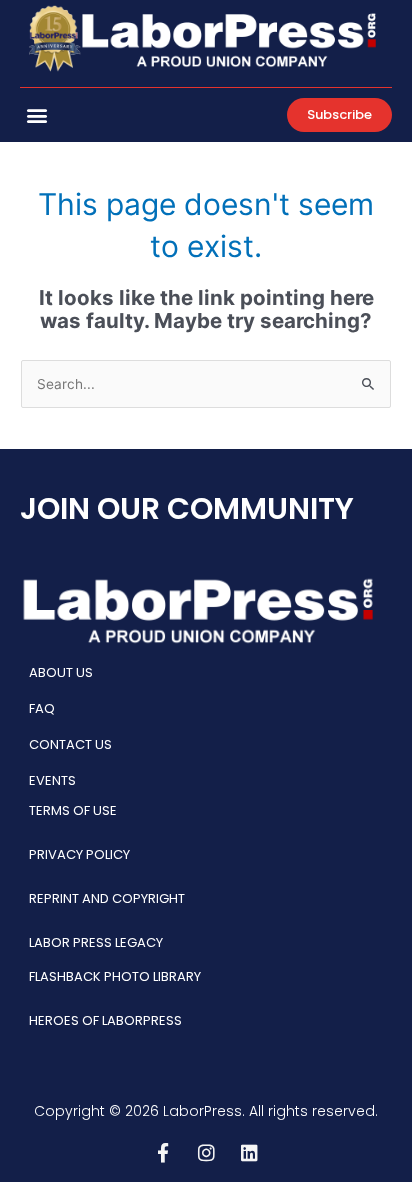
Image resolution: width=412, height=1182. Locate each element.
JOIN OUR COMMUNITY (187, 508)
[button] (36, 114)
